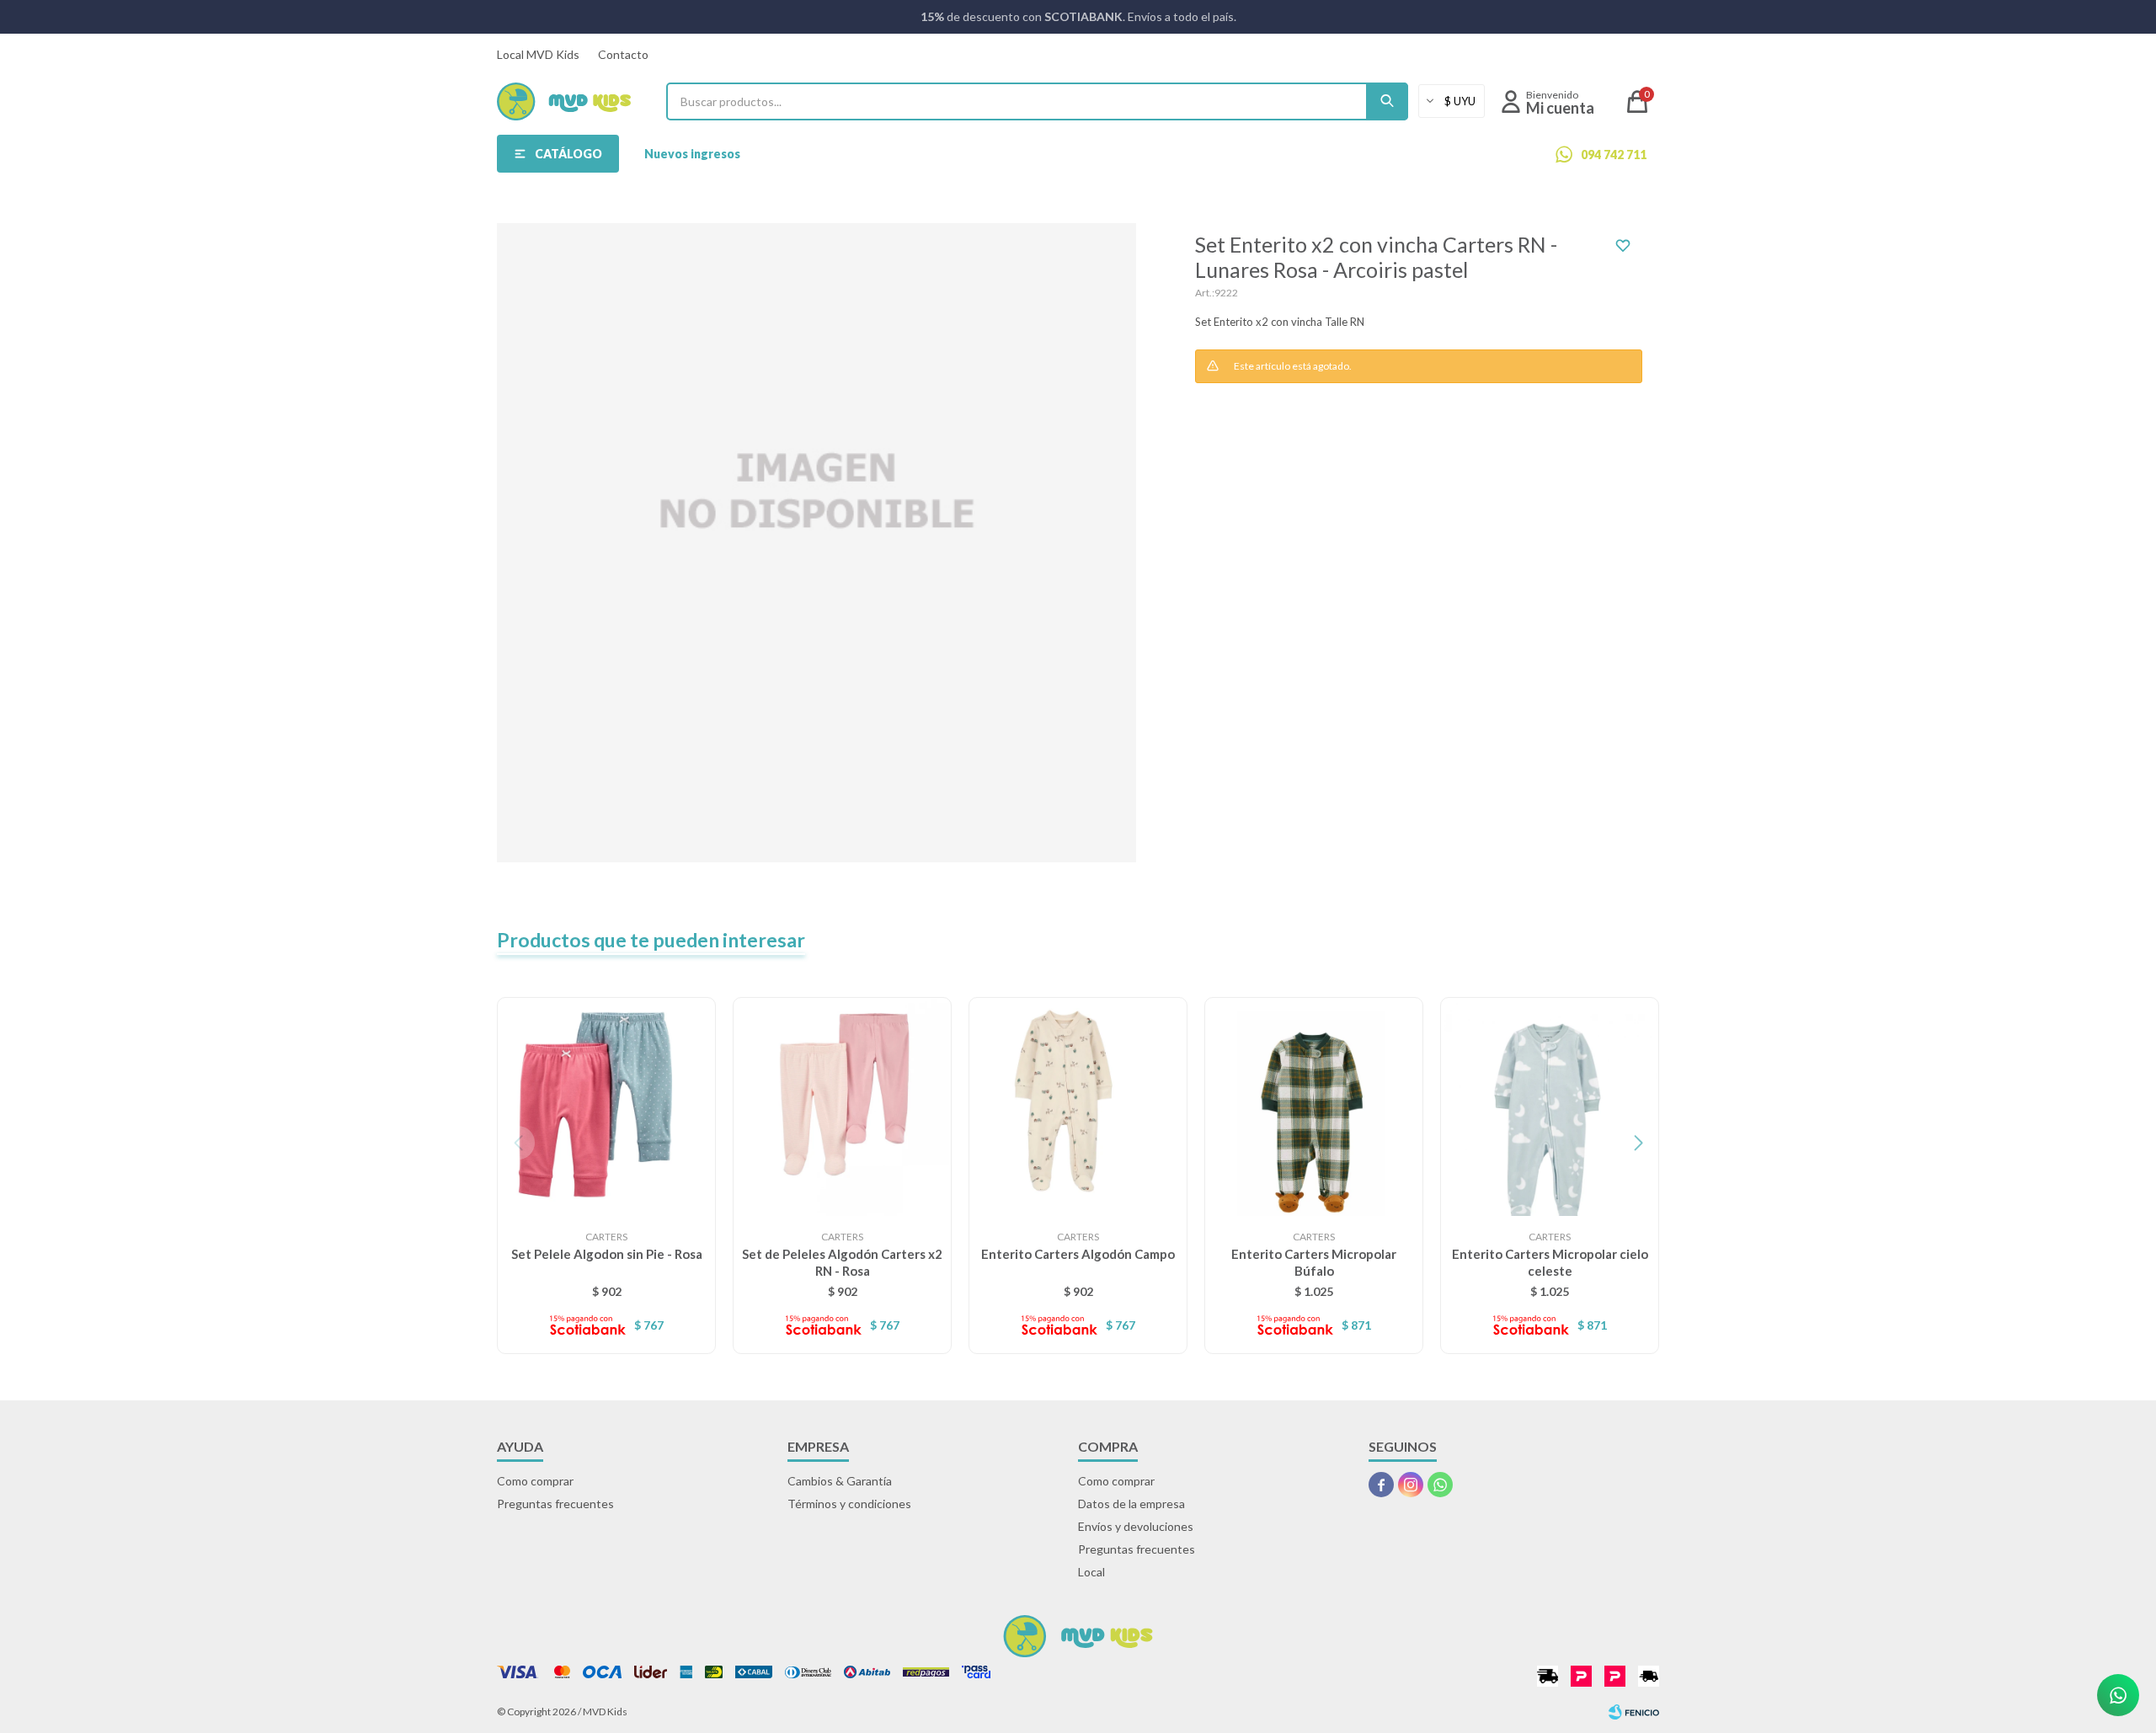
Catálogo (568, 154)
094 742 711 (1614, 155)
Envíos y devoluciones (1136, 1526)
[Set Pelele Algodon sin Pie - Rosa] (606, 1106)
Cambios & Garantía (840, 1481)
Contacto (623, 54)
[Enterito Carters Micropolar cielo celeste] (1550, 1106)
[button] (1387, 101)
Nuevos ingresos (692, 154)
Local (1091, 1572)
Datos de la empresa (1131, 1504)
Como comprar (535, 1481)
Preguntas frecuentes (555, 1504)
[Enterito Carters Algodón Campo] (1078, 1106)
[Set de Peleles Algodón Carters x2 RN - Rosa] (842, 1106)
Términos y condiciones (849, 1504)
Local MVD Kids (538, 54)
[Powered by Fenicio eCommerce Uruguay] (1634, 1712)
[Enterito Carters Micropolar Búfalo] (1314, 1106)
